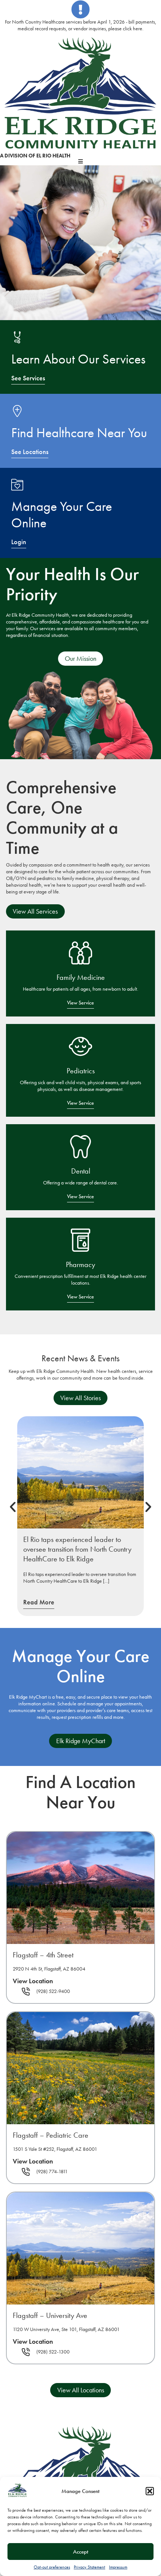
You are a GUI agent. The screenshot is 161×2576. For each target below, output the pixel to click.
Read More (39, 1602)
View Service (80, 1003)
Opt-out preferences (52, 2567)
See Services (28, 378)
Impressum (118, 2567)
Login (19, 542)
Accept (81, 2552)
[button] (150, 2491)
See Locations (30, 452)
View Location (33, 1981)
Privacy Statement (89, 2567)
